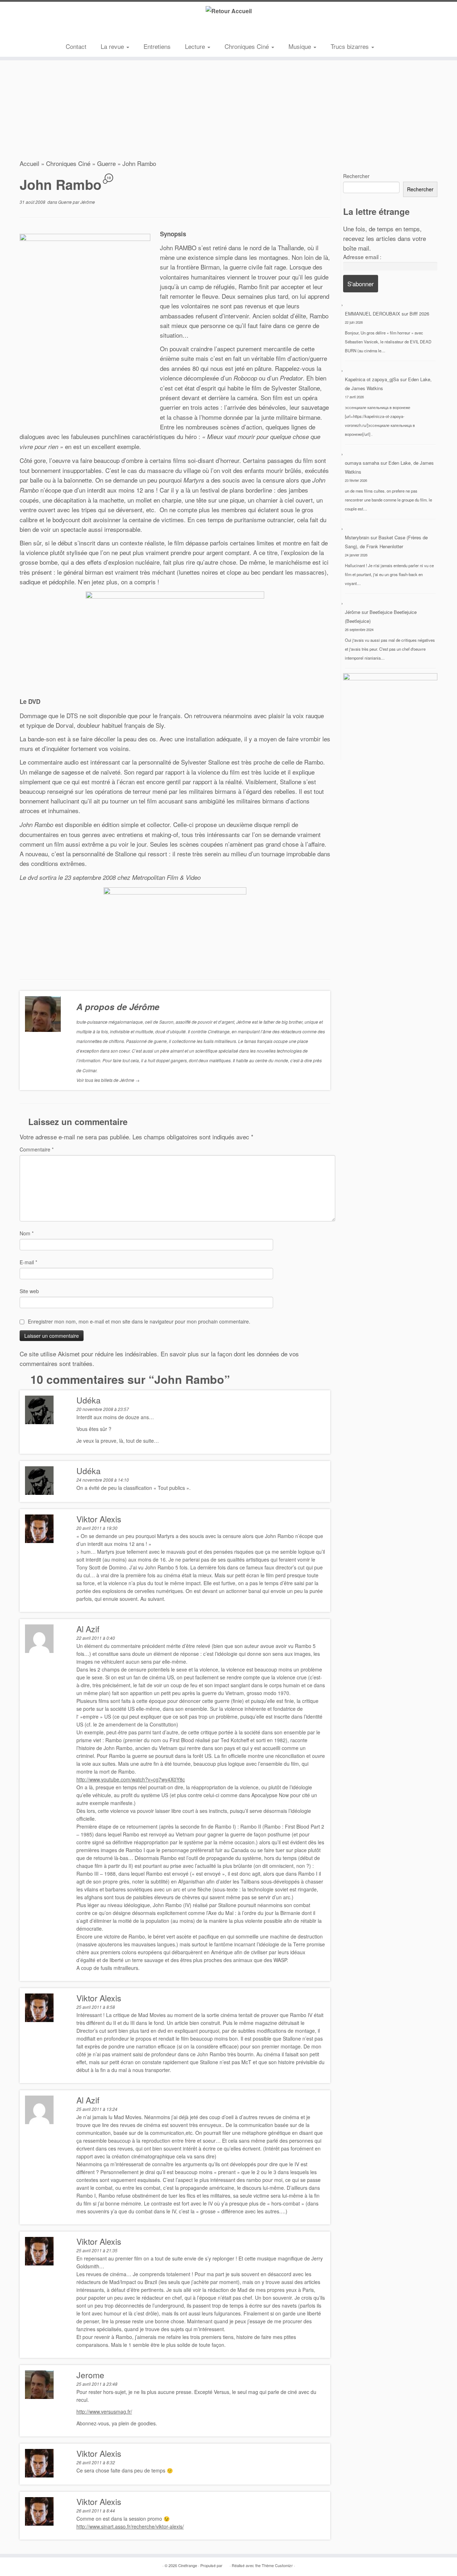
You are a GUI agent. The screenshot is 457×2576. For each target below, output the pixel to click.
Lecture (196, 46)
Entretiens (157, 46)
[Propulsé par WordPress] (226, 2564)
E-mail (28, 1262)
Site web (29, 1291)
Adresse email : (362, 257)
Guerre (106, 163)
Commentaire (37, 1149)
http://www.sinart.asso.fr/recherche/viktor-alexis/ (130, 2526)
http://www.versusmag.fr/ (104, 2411)
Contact (76, 46)
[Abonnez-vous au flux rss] (71, 30)
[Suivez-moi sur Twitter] (82, 30)
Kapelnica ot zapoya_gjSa (372, 379)
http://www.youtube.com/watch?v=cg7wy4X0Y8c (131, 1779)
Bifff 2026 (419, 314)
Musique (301, 46)
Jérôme (88, 202)
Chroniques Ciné (248, 46)
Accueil (29, 163)
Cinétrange (188, 2565)
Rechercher (356, 176)
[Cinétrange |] (228, 11)
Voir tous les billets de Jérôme (108, 1080)
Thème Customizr (277, 2565)
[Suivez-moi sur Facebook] (92, 30)
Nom (27, 1233)
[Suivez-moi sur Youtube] (103, 30)
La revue (113, 46)
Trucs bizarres (351, 46)
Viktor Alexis (99, 1519)
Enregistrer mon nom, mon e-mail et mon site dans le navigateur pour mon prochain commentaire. (139, 1321)
